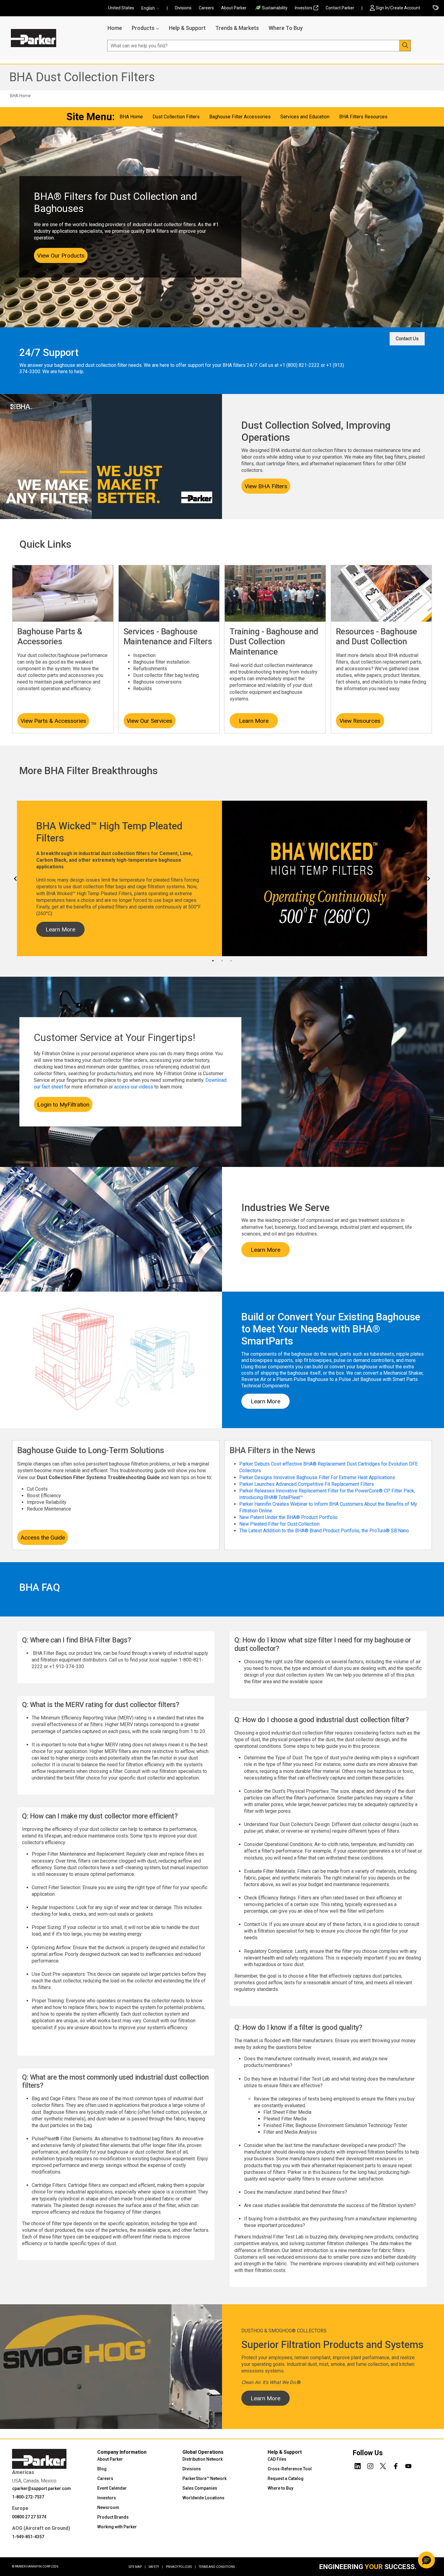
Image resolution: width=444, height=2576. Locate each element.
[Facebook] (396, 2465)
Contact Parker (340, 8)
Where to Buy (280, 2488)
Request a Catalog (286, 2478)
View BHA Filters (266, 486)
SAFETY (156, 2567)
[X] (383, 2465)
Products (143, 28)
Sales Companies (200, 2488)
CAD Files (277, 2459)
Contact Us (407, 339)
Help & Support (187, 28)
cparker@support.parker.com (42, 2488)
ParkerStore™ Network (204, 2478)
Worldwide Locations (203, 2498)
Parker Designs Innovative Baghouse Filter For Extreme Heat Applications (317, 1477)
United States (121, 8)
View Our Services (149, 721)
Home (115, 28)
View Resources (360, 721)
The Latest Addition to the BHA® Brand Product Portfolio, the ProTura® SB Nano (324, 1531)
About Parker (234, 8)
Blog (102, 2469)
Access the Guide (43, 1538)
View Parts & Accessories (53, 721)
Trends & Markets (237, 28)
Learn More (254, 721)
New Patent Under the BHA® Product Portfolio (288, 1517)
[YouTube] (408, 2465)
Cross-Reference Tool (290, 2469)
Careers (206, 8)
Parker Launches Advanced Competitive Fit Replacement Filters (307, 1484)
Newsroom (108, 2507)
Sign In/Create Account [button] (398, 8)
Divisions (183, 8)
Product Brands (113, 2517)
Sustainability (275, 8)
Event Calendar (112, 2488)
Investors (304, 8)
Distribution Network (203, 2459)
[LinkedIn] (358, 2465)
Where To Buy (286, 28)
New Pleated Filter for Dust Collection (279, 1524)
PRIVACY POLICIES (181, 2567)
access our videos (134, 1087)
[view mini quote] (436, 8)
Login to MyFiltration (63, 1105)
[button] (152, 8)
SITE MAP (137, 2567)
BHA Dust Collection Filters (82, 77)
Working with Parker (117, 2527)
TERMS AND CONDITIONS (217, 2567)
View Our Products (61, 256)
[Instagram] (370, 2465)
